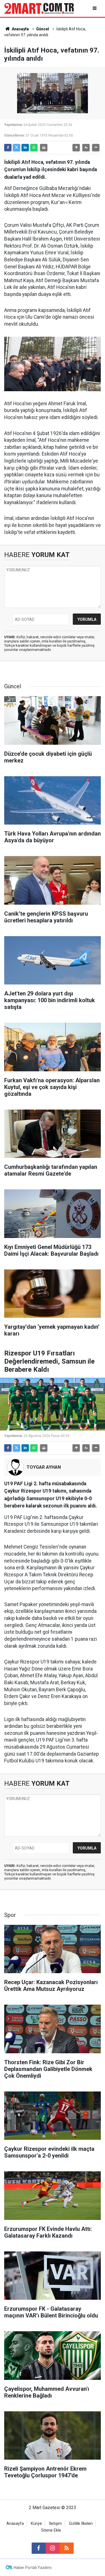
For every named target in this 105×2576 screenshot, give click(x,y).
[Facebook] (8, 148)
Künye (36, 2524)
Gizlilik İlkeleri (81, 2524)
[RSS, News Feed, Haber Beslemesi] (67, 2548)
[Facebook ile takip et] (39, 2548)
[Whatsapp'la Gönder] (34, 148)
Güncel (43, 29)
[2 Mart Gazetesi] (39, 8)
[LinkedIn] (25, 148)
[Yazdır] (44, 148)
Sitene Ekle (51, 2530)
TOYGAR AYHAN (44, 1467)
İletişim (55, 2524)
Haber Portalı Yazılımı (33, 2568)
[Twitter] (17, 148)
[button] (76, 148)
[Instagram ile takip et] (53, 2548)
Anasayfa (20, 29)
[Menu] (95, 8)
